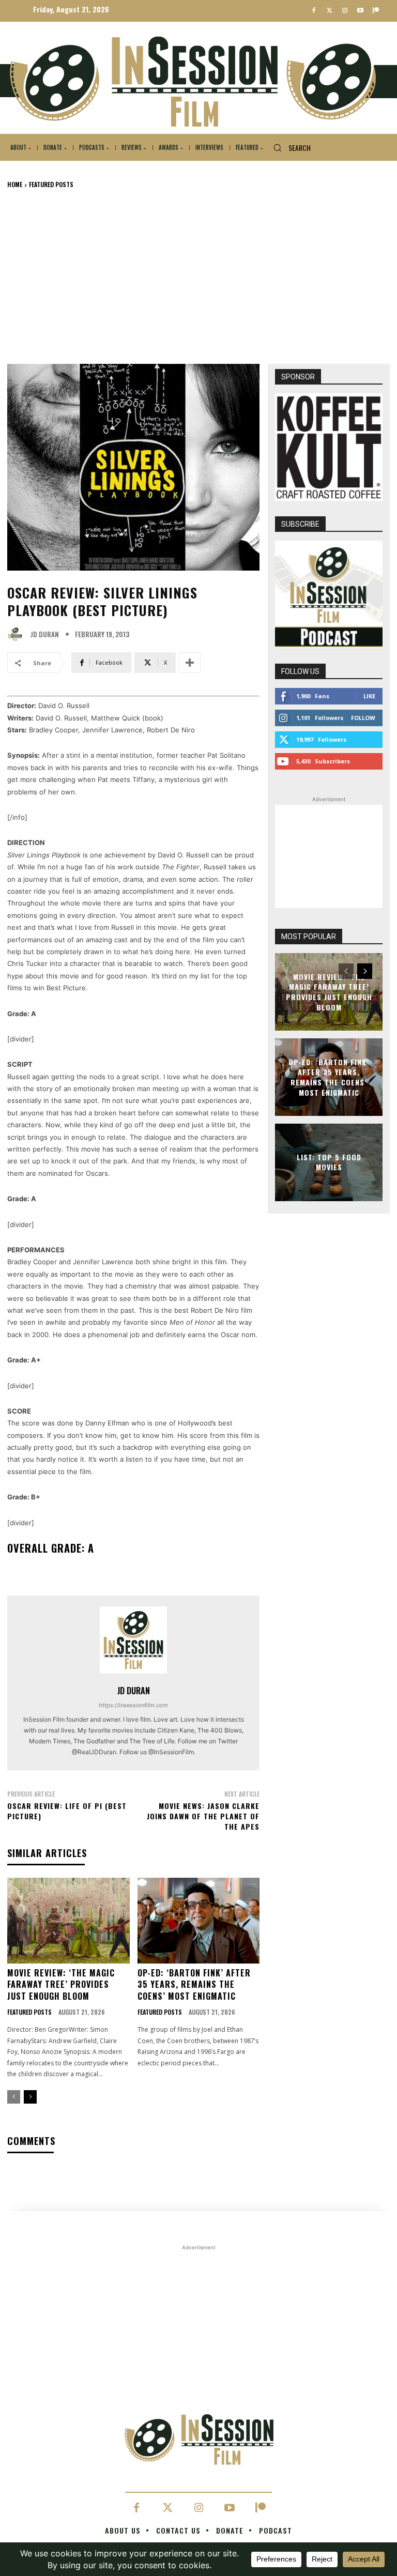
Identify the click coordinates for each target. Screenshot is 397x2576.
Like (369, 696)
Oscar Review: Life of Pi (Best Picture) (67, 1811)
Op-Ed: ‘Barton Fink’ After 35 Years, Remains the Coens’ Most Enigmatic (194, 1984)
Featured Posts (51, 184)
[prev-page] (14, 2097)
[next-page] (30, 2097)
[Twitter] (330, 11)
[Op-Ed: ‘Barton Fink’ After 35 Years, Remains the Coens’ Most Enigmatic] (199, 1921)
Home (15, 184)
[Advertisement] (198, 276)
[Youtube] (360, 11)
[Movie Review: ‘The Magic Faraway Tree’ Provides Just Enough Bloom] (68, 1921)
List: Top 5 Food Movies (329, 1162)
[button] (288, 148)
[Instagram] (345, 11)
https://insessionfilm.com (133, 1705)
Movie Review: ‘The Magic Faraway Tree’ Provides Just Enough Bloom (61, 1984)
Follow (363, 718)
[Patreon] (376, 11)
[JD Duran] (18, 634)
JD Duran (45, 634)
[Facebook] (314, 11)
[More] (190, 663)
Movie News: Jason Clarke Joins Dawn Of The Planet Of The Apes (203, 1816)
